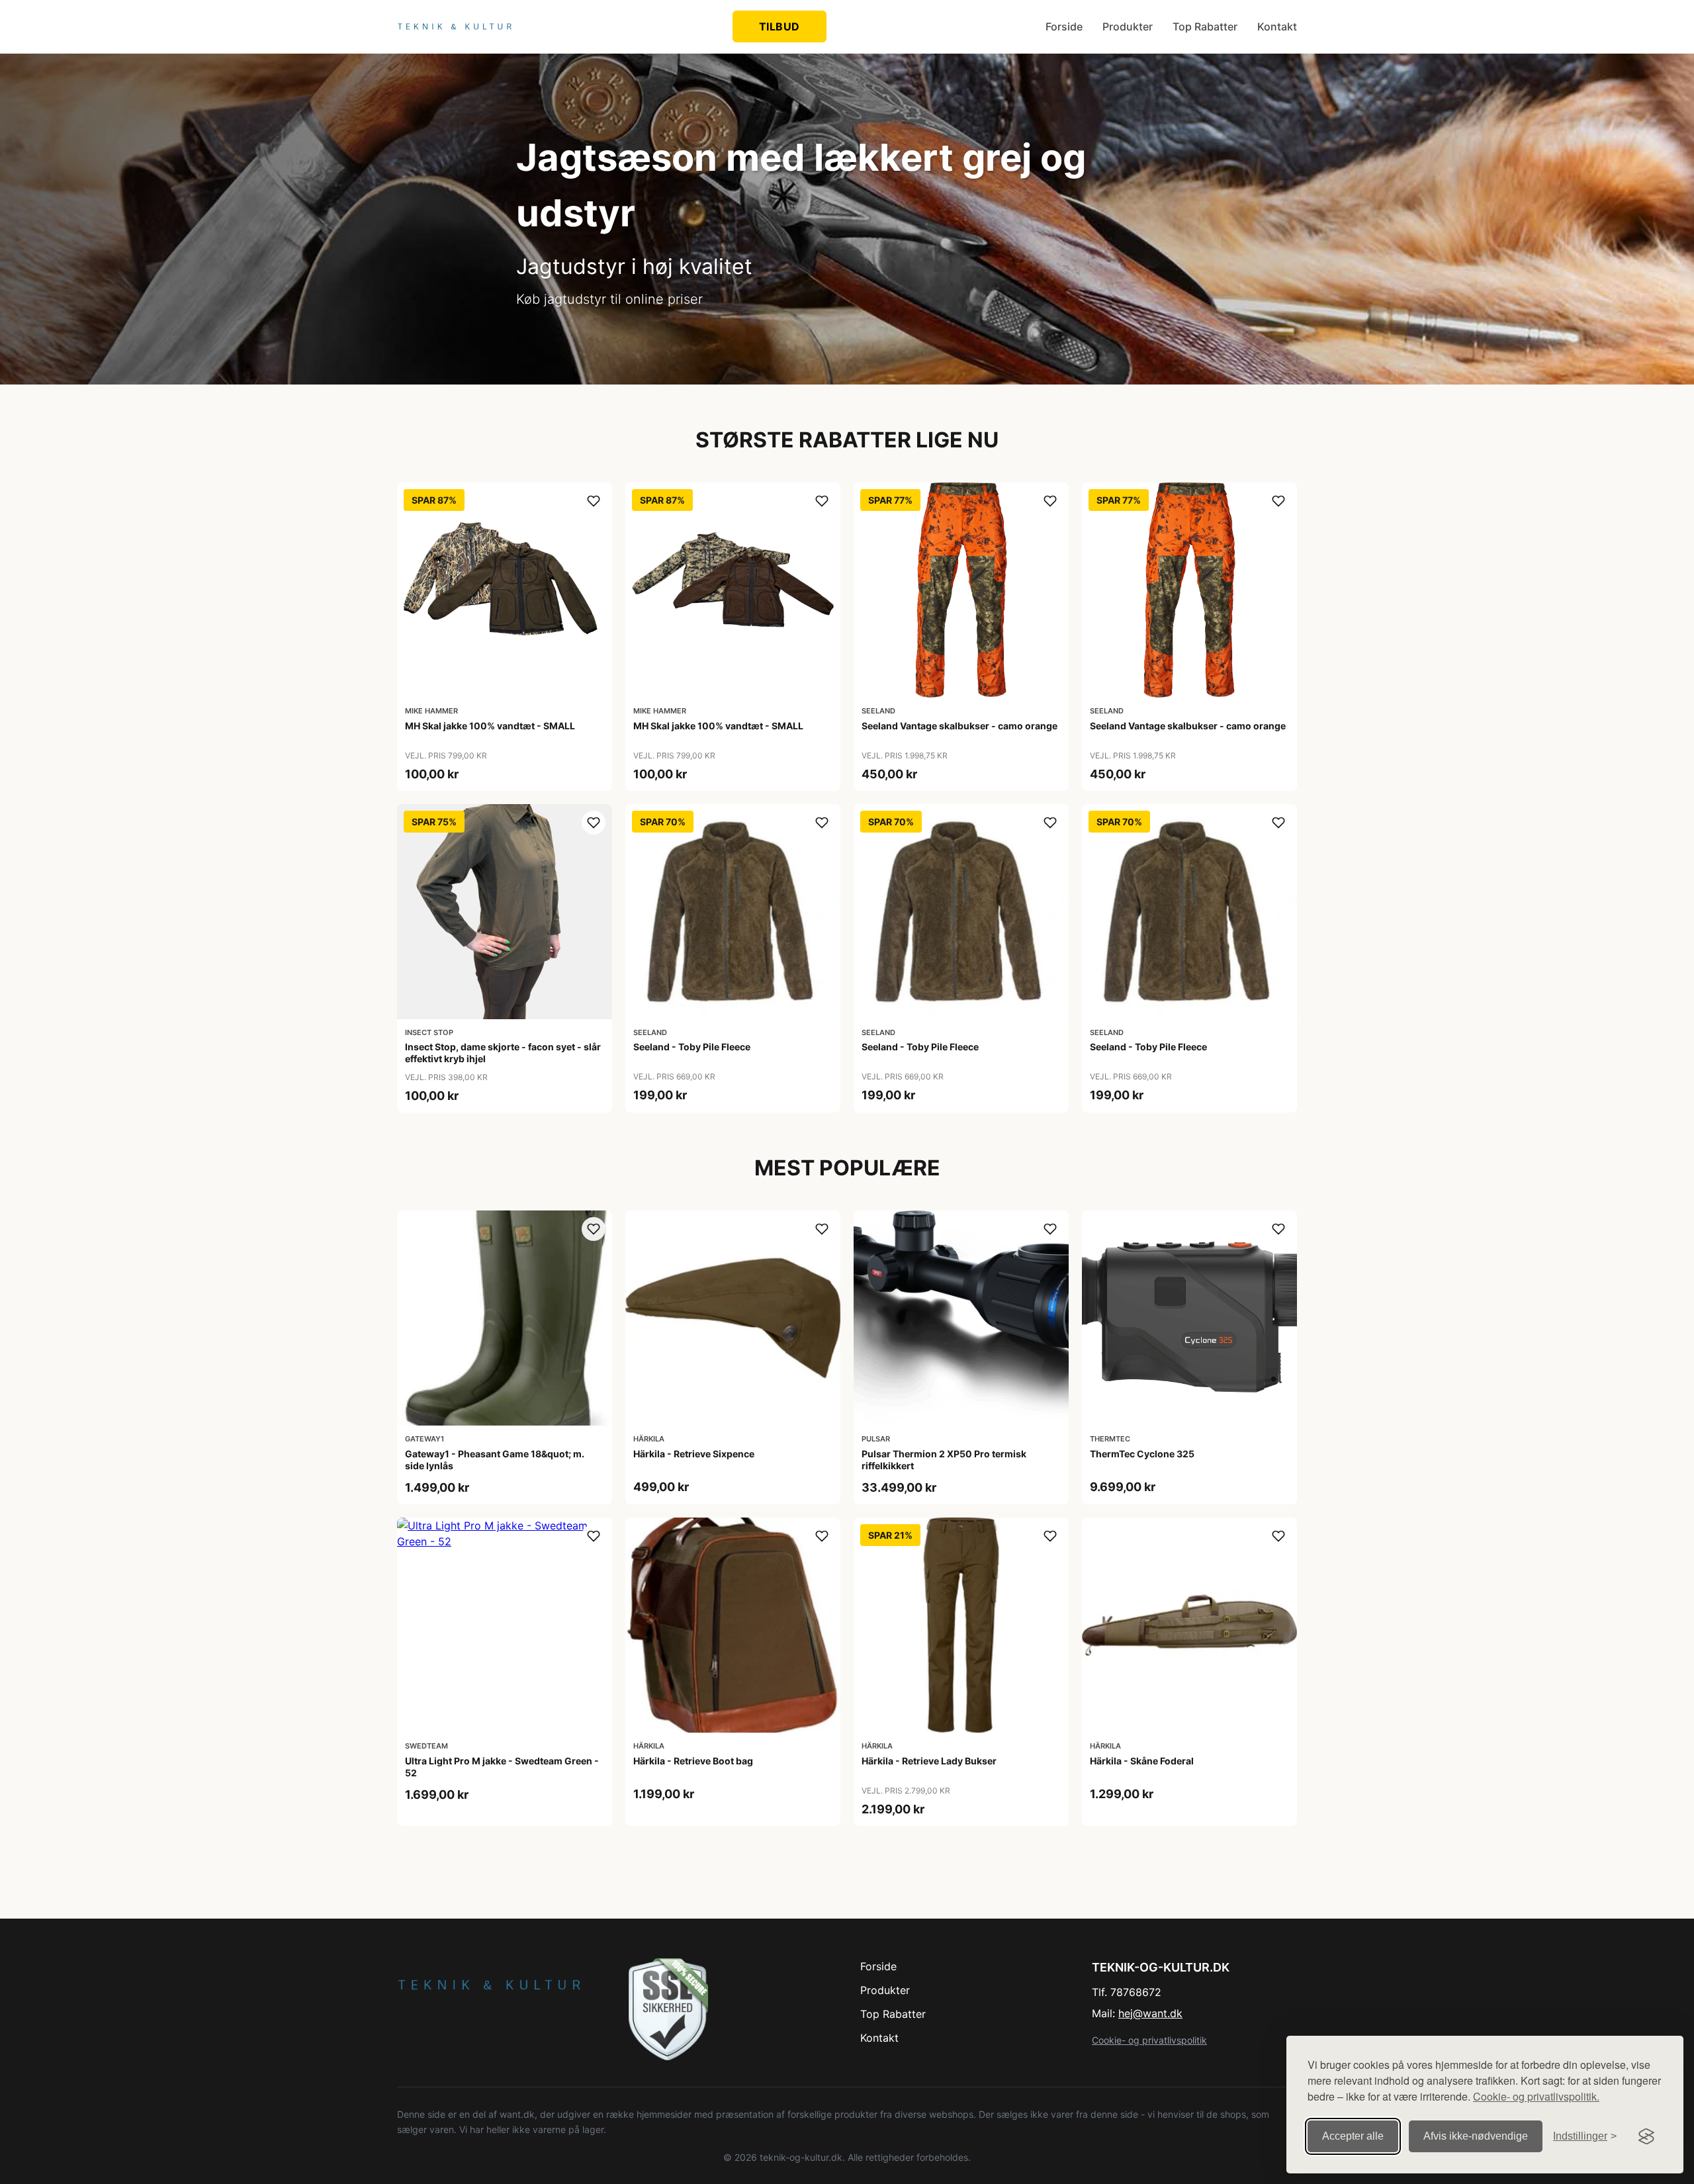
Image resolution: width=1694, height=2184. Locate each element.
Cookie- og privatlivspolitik (1149, 2040)
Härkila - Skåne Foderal (1142, 1761)
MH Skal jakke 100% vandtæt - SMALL (490, 726)
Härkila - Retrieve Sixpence (694, 1454)
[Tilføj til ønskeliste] (594, 501)
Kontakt (1277, 26)
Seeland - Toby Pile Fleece (692, 1047)
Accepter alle (1353, 2136)
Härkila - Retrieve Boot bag (693, 1761)
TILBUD (780, 26)
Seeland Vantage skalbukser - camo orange (959, 726)
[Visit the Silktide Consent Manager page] (1646, 2136)
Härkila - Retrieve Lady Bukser (929, 1761)
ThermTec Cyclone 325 (1142, 1454)
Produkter (1128, 26)
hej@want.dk (1150, 2013)
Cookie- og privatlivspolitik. (1536, 2096)
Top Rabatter (1205, 26)
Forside (1064, 26)
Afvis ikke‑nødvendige (1476, 2136)
